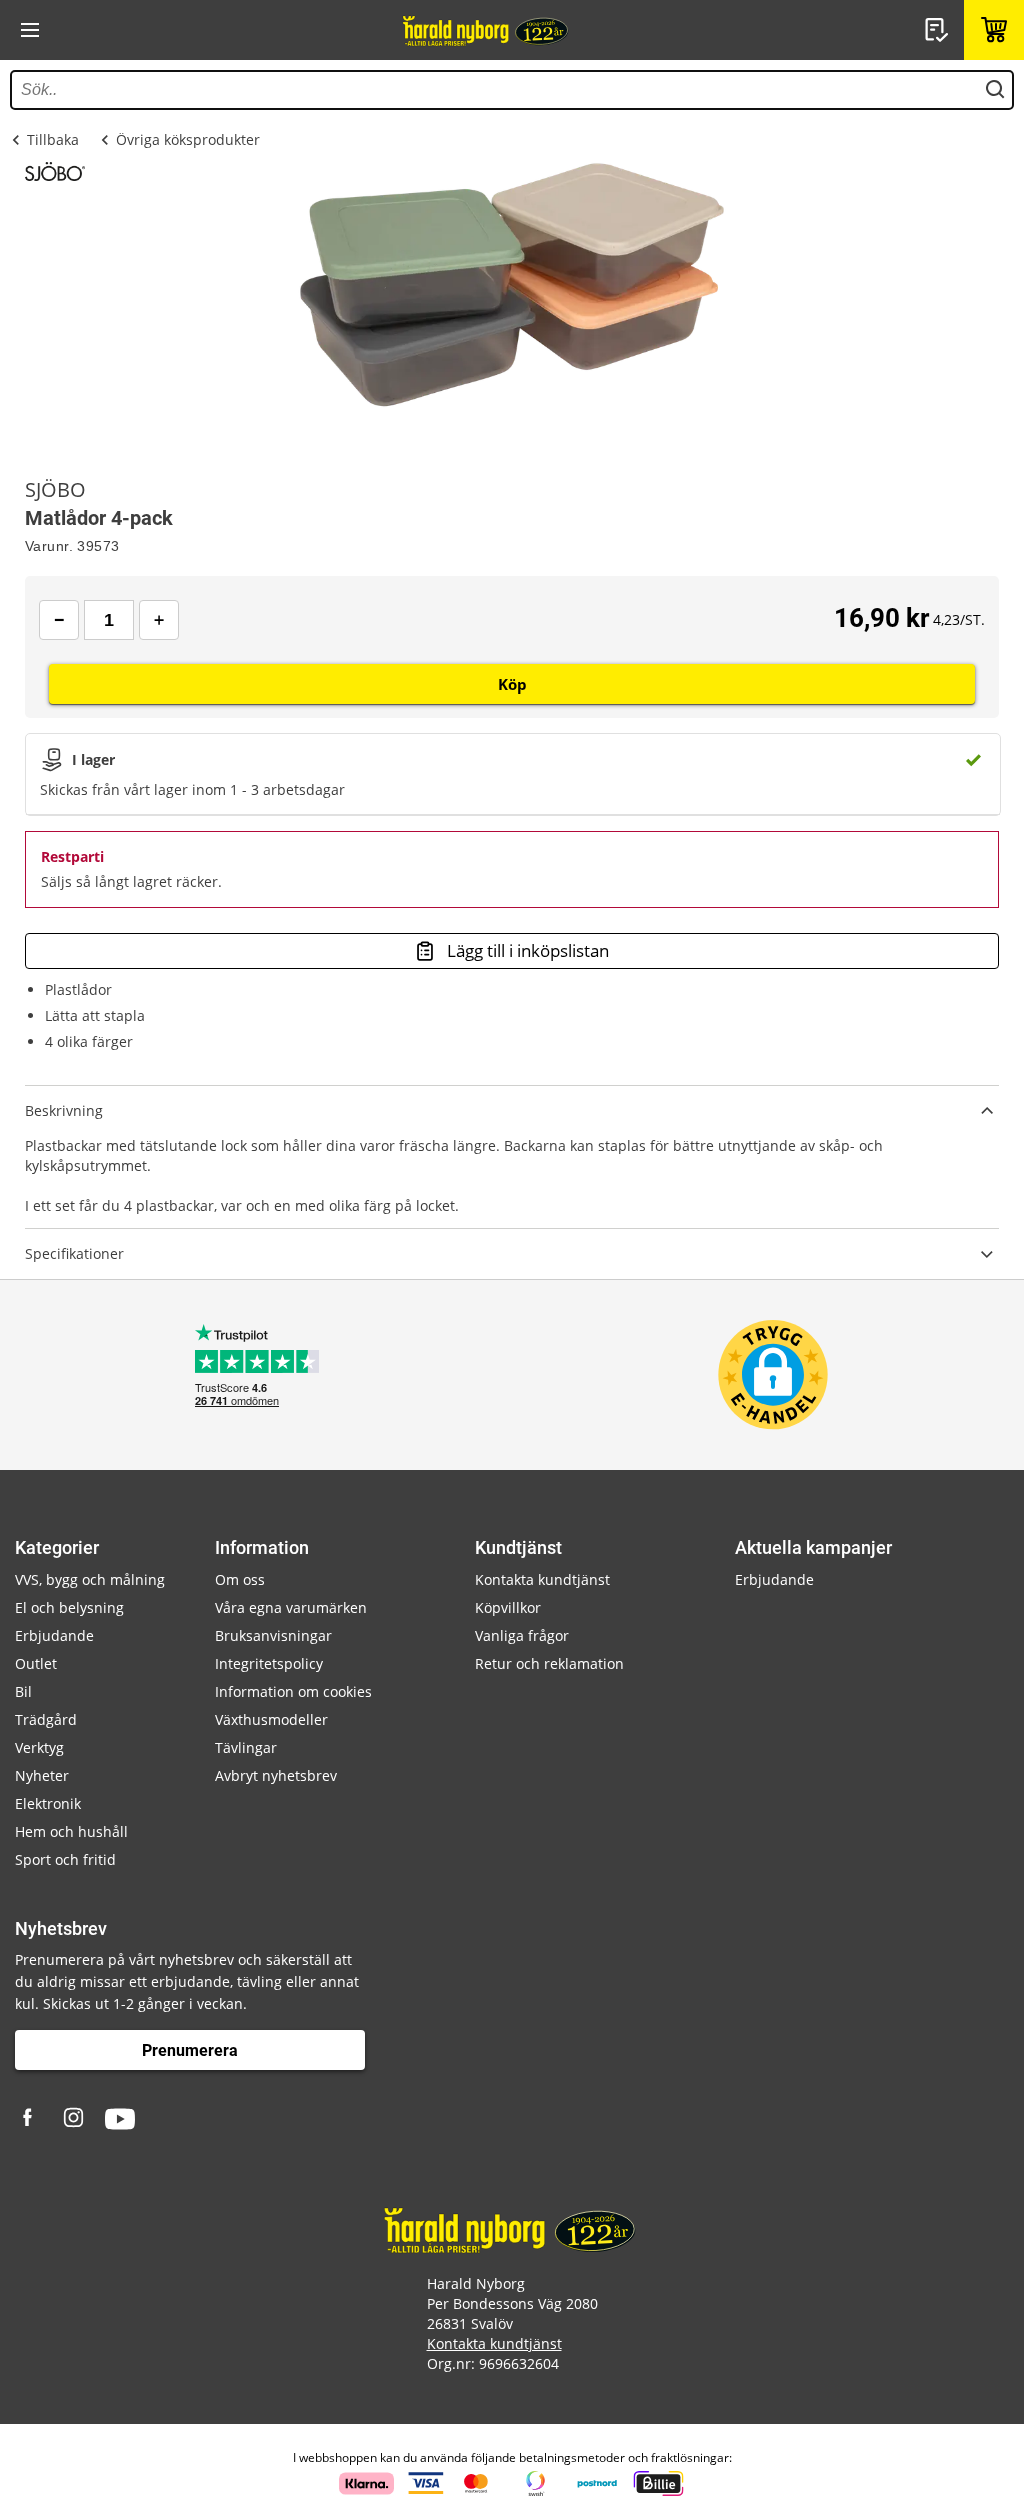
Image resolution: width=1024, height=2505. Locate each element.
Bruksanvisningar (273, 1635)
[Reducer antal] (59, 620)
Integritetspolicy (269, 1663)
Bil (23, 1691)
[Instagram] (75, 2119)
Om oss (240, 1579)
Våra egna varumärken (291, 1607)
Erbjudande (54, 1635)
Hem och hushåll (71, 1831)
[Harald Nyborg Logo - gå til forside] (487, 30)
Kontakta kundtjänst (542, 1579)
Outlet (36, 1663)
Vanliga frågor (522, 1635)
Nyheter (42, 1775)
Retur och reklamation (549, 1663)
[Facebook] (30, 2119)
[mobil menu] (30, 30)
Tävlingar (246, 1747)
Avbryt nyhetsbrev (276, 1775)
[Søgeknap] (995, 90)
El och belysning (69, 1607)
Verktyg (39, 1747)
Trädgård (46, 1719)
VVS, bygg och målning (90, 1579)
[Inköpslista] (939, 30)
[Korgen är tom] (994, 30)
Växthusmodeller (271, 1719)
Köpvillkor (508, 1607)
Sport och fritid (65, 1859)
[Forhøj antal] (159, 620)
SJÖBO (55, 490)
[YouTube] (120, 2119)
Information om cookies (293, 1691)
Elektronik (48, 1803)
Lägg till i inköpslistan (528, 950)
